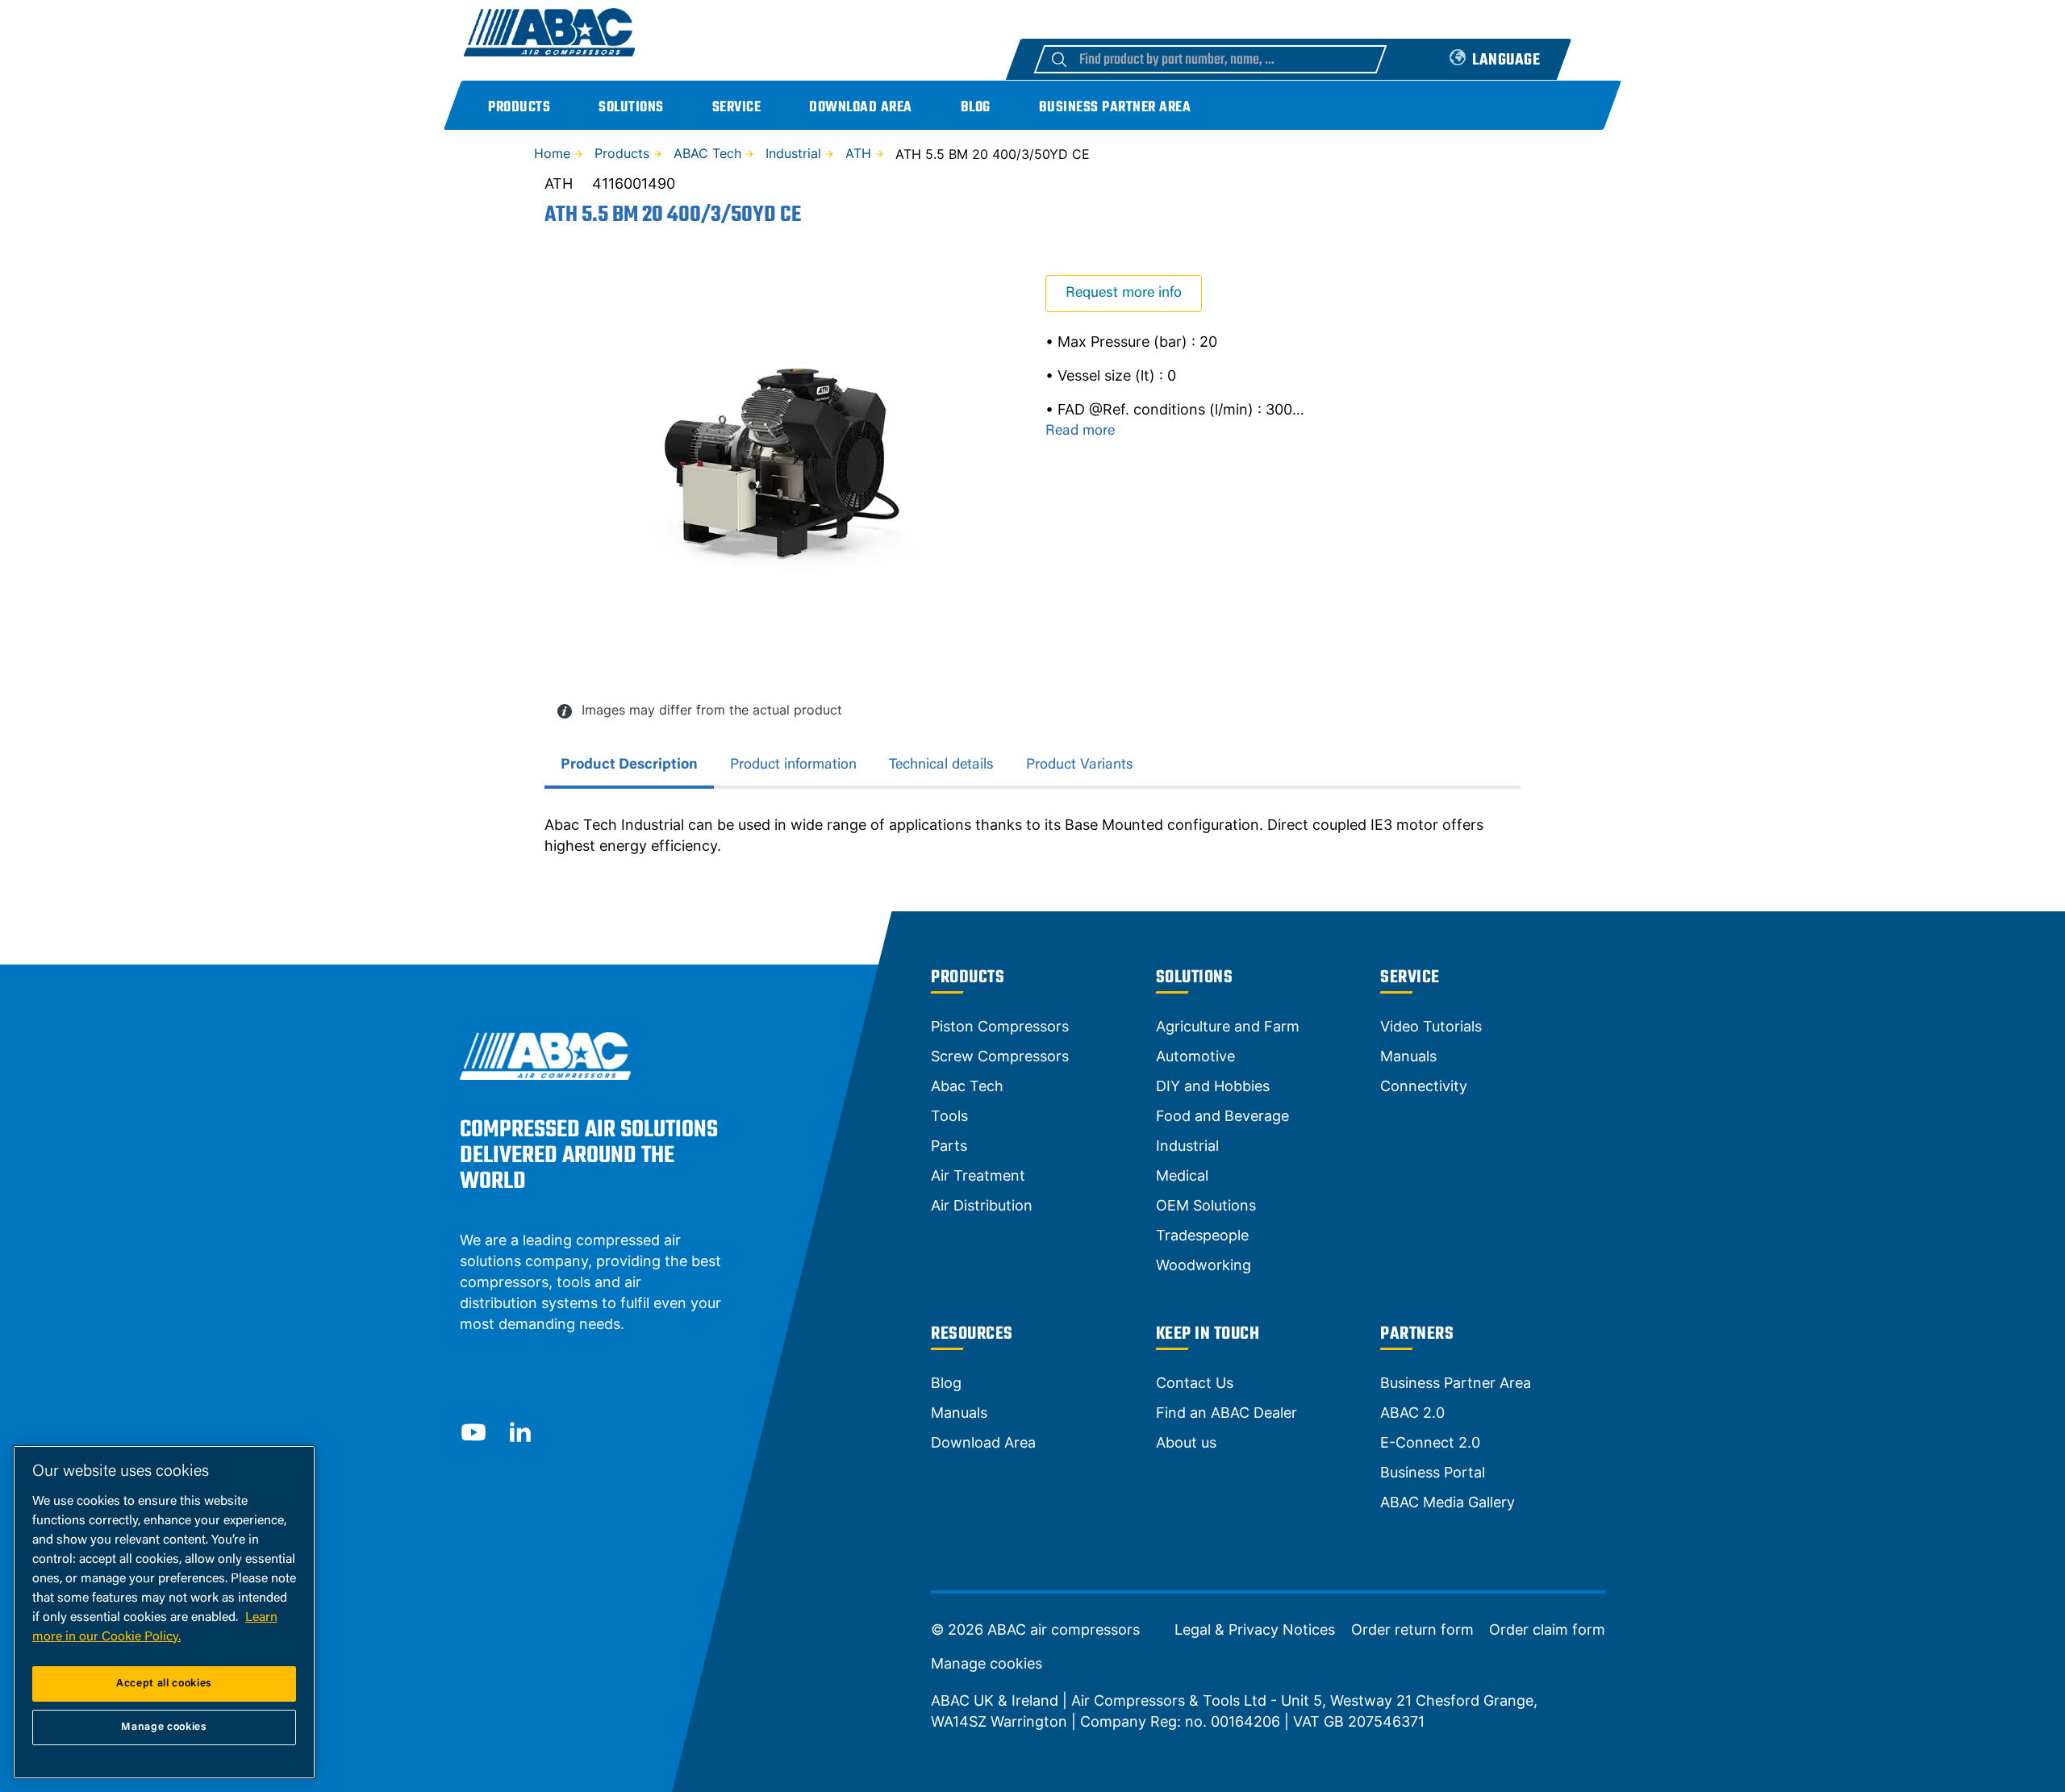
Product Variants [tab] (1080, 765)
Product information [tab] (793, 765)
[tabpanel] (1032, 836)
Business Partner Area (1115, 108)
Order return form (1412, 1630)
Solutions (631, 108)
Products (519, 108)
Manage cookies (987, 1664)
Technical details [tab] (941, 765)
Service (737, 108)
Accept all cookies (164, 1684)
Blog (976, 108)
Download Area (861, 108)
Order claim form (1547, 1630)
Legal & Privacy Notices (1255, 1630)
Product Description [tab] (629, 765)
